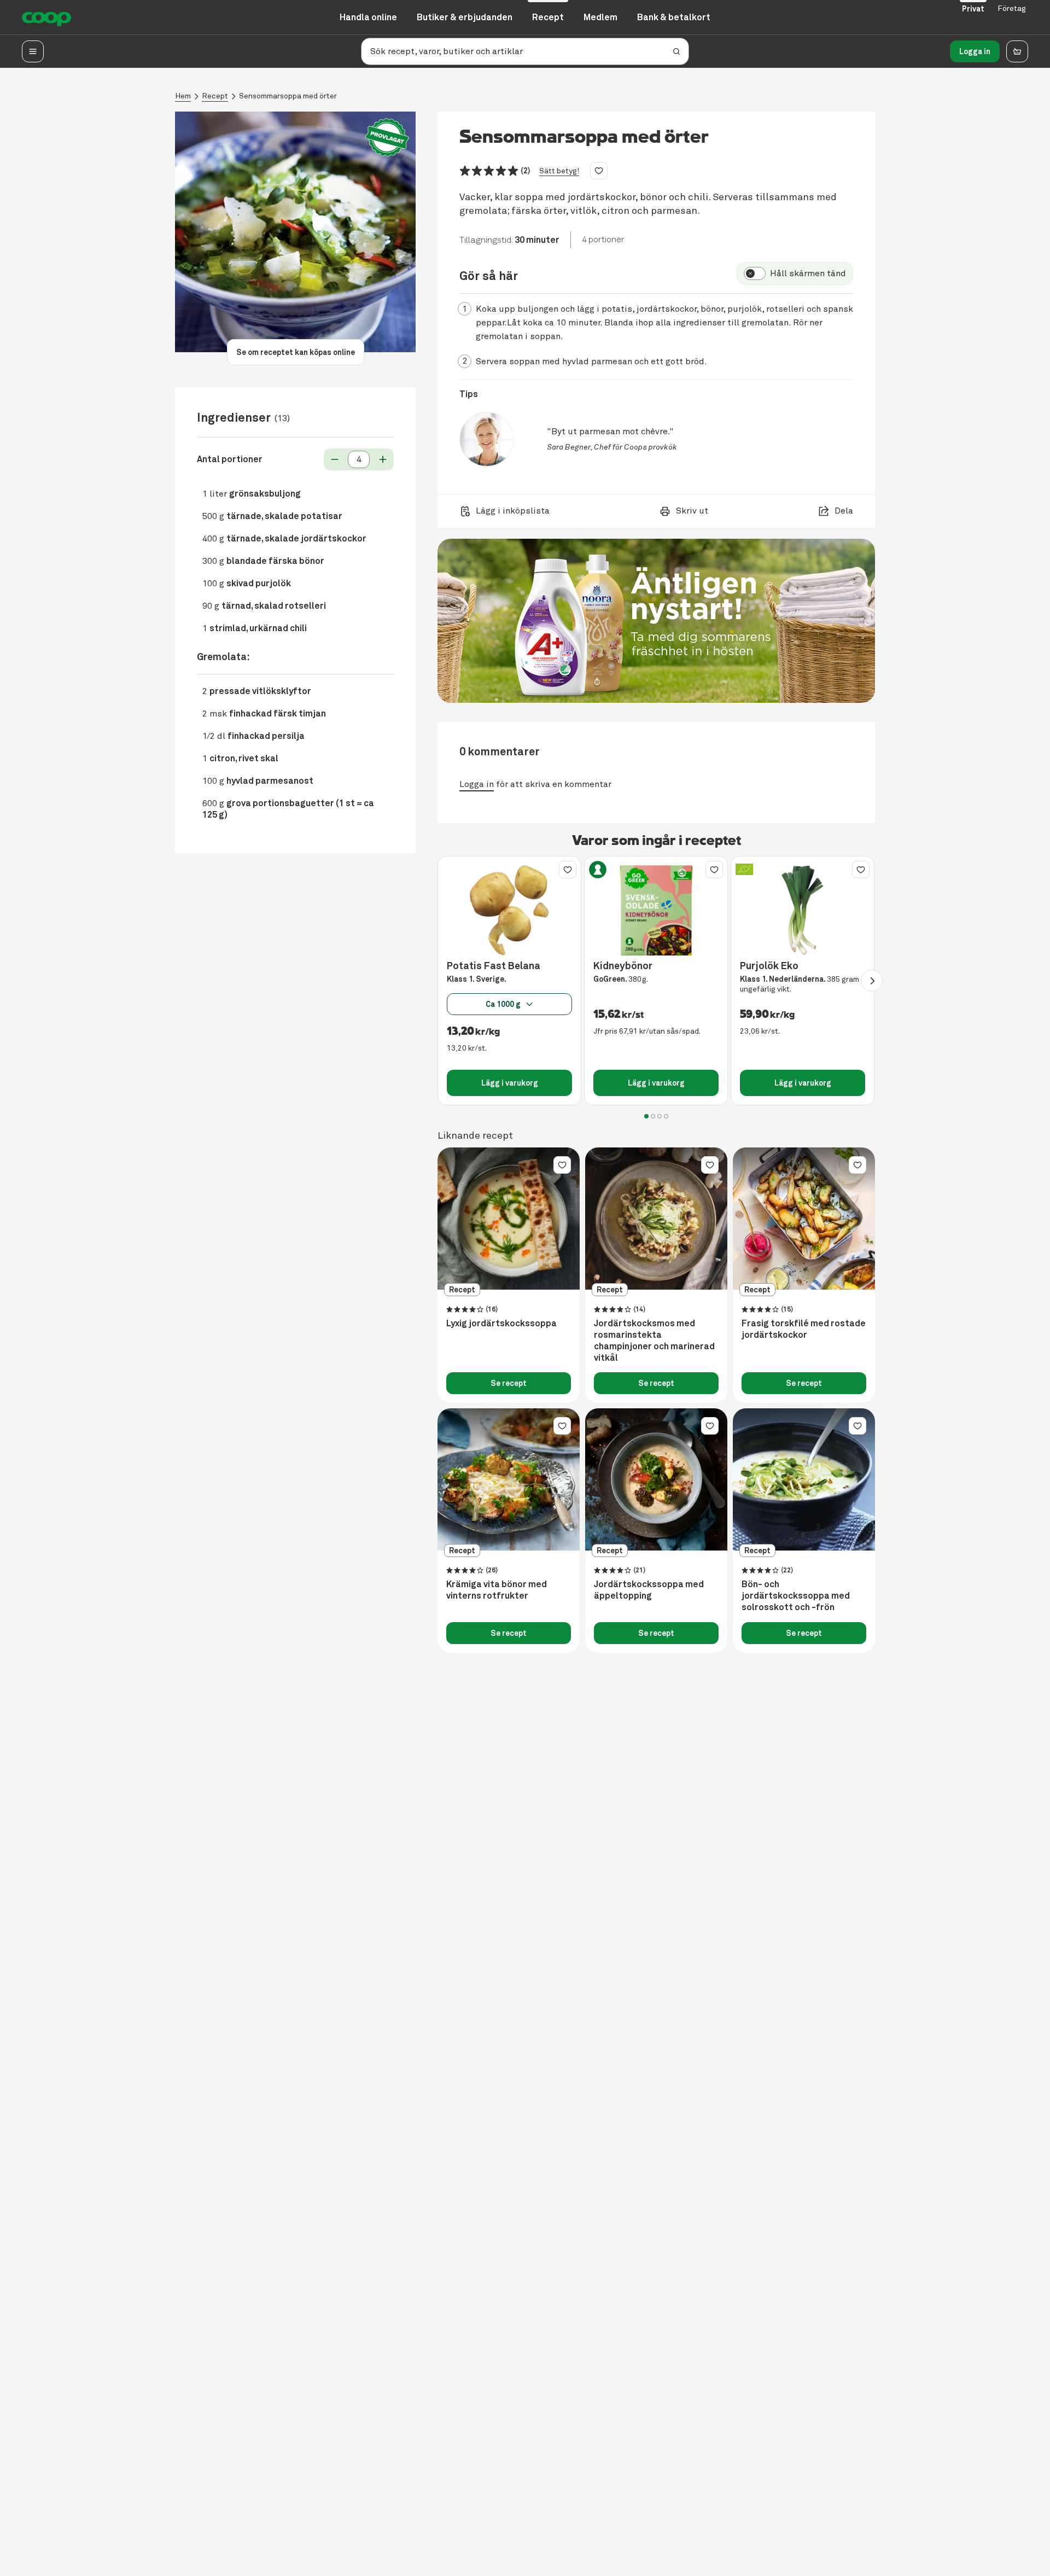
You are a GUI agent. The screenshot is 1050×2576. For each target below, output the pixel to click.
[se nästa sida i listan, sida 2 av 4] (872, 981)
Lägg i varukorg (510, 1083)
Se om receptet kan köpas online (296, 352)
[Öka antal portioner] (383, 459)
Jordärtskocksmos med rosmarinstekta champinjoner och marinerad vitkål (654, 1341)
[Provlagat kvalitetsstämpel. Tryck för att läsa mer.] (387, 138)
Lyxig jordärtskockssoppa (501, 1324)
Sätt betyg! (559, 171)
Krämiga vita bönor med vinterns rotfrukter (497, 1590)
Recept (215, 96)
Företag (1012, 8)
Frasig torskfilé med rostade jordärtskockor (804, 1329)
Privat (973, 9)
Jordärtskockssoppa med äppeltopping (649, 1590)
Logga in (975, 51)
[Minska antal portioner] (335, 459)
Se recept (509, 1383)
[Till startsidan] (46, 18)
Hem (183, 96)
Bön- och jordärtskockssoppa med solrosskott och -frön (796, 1596)
